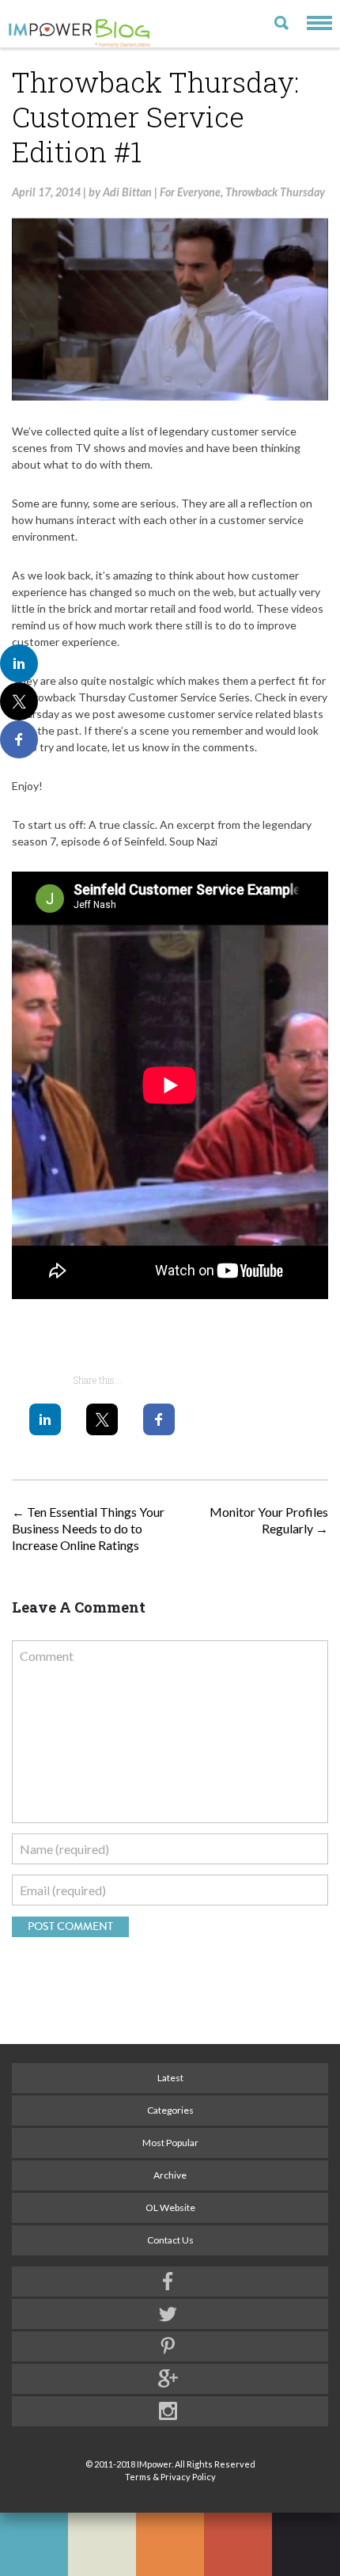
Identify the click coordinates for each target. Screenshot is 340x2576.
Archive (170, 2175)
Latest (170, 2078)
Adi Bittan (127, 192)
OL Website (170, 2207)
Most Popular (170, 2143)
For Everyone (190, 192)
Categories (170, 2110)
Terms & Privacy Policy (170, 2477)
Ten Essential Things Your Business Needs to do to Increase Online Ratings (88, 1528)
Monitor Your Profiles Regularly (269, 1520)
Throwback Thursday (275, 192)
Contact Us (170, 2240)
